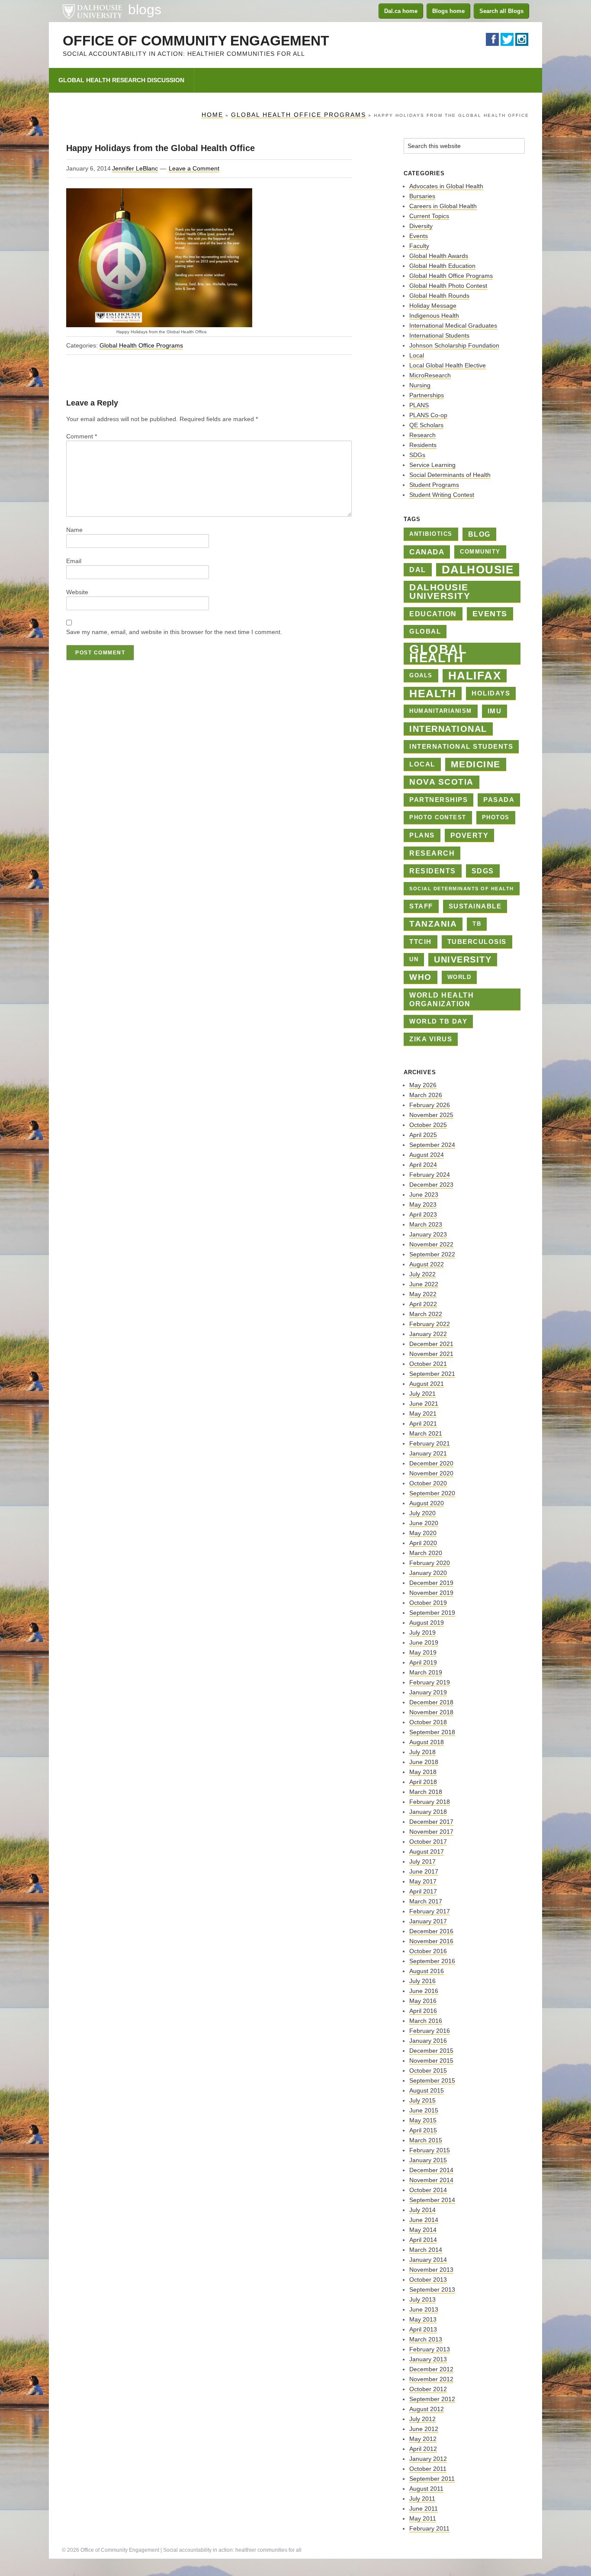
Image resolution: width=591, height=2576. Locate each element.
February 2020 (430, 1563)
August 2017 (427, 1851)
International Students (439, 335)
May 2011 (423, 2518)
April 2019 (423, 1662)
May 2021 (423, 1414)
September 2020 (432, 1493)
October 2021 (428, 1364)
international (448, 729)
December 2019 (431, 1583)
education (433, 614)
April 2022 (423, 1304)
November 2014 (431, 2180)
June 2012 (424, 2429)
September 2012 (432, 2399)
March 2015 (426, 2140)
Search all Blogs (501, 11)
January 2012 (428, 2459)
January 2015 (428, 2160)
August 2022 (427, 1264)
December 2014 (431, 2170)
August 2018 (427, 1742)
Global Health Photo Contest (448, 286)
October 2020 (428, 1483)
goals (421, 675)
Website (77, 592)
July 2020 (422, 1513)
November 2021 (431, 1354)
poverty (470, 835)
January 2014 (428, 2260)
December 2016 (431, 1931)
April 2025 (423, 1135)
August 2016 (427, 1971)
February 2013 (430, 2349)
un (414, 959)
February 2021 (430, 1443)
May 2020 (423, 1533)
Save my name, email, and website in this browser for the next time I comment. (174, 632)
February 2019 (430, 1682)
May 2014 (423, 2230)
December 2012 (431, 2369)
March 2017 (426, 1901)
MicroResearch (430, 375)
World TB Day (438, 1021)
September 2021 (432, 1374)
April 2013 (423, 2329)
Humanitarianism (441, 711)
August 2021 (427, 1384)
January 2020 (428, 1573)
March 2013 (426, 2339)
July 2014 (422, 2210)
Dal (418, 570)
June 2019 (424, 1642)
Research (422, 435)
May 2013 (423, 2319)
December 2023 (431, 1185)
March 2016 (426, 2021)
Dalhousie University (92, 11)
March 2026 (426, 1095)
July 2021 (422, 1394)
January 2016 (428, 2041)
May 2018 (423, 1772)
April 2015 (423, 2130)
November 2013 (431, 2270)
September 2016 (432, 1961)
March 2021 (426, 1433)
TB (477, 924)
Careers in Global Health (443, 206)
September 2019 (432, 1613)
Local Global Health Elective (448, 365)
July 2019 (422, 1633)
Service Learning (432, 465)
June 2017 (424, 1871)
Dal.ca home (401, 11)
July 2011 (422, 2499)
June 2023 (424, 1195)
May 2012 (423, 2439)
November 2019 (431, 1593)
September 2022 (432, 1254)
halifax (475, 676)
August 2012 (427, 2409)
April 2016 (423, 2011)
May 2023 (423, 1204)
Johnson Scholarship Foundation (454, 345)
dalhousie (478, 570)
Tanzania (433, 924)
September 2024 (432, 1145)
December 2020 (431, 1463)
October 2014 (428, 2190)
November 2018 (431, 1712)
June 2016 (424, 1991)
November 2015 (431, 2061)
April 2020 (423, 1543)
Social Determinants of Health (450, 475)
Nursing (420, 385)
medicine (476, 764)
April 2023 (423, 1214)
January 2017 (428, 1921)
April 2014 (423, 2240)
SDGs (417, 455)
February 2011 (429, 2528)
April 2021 (423, 1423)
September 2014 (432, 2200)
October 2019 (428, 1603)
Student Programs (434, 485)
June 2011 (424, 2508)
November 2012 (431, 2379)
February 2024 (430, 1175)
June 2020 (424, 1523)
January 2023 (428, 1234)
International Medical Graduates (453, 325)
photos (496, 817)
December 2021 (431, 1344)
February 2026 (430, 1105)
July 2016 (422, 1981)
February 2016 (430, 2031)
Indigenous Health (434, 316)
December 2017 (431, 1822)
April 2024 (423, 1165)
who (421, 977)
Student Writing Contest (442, 495)
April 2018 (423, 1782)
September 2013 (432, 2289)
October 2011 (428, 2469)
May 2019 (423, 1652)
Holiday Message (433, 306)
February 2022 (430, 1324)
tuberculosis (477, 942)
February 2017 (430, 1911)
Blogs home (448, 11)
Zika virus (431, 1039)
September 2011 (432, 2479)
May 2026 (423, 1085)
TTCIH (421, 942)
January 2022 (428, 1334)
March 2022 (426, 1314)
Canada (427, 552)
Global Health (438, 654)
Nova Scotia (442, 782)
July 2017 (422, 1861)
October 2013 (428, 2280)
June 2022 (424, 1284)
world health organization (442, 999)
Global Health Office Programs (141, 345)
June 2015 (424, 2110)
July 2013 (422, 2299)
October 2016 (428, 1951)
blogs (145, 10)
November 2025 (431, 1115)
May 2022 (423, 1294)
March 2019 (426, 1672)
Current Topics (429, 216)
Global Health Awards (439, 256)
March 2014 (426, 2250)
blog (479, 534)
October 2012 (428, 2389)
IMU (495, 711)
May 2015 (423, 2120)
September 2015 (432, 2080)
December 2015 (431, 2051)
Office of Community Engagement (196, 41)
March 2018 (426, 1792)
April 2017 (423, 1891)
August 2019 (427, 1623)
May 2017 (423, 1881)
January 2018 (428, 1812)
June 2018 (424, 1762)
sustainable (475, 906)
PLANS (419, 405)
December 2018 (431, 1702)
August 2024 (427, 1155)
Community (480, 552)
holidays (491, 693)
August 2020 (427, 1503)
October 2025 (428, 1125)
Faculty (419, 246)
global (425, 631)
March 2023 (426, 1224)
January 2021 (428, 1453)
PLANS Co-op (428, 415)
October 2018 (428, 1722)
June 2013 (424, 2309)
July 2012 (422, 2419)
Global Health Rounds (439, 296)
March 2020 (426, 1553)
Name (74, 530)
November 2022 (431, 1244)
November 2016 (431, 1941)
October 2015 (428, 2070)
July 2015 (422, 2100)
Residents (423, 445)
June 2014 (424, 2220)
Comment (82, 436)
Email (74, 561)
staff (421, 906)
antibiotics (431, 534)
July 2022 (422, 1274)
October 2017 (428, 1842)
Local (417, 355)
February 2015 (430, 2150)
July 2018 (422, 1752)
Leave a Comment (194, 168)
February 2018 (430, 1802)
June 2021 (424, 1404)
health (433, 693)
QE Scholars (426, 425)
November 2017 (431, 1832)
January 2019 (428, 1692)
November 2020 (431, 1473)
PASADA (499, 800)
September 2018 (432, 1732)
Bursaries (422, 196)
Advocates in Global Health (446, 186)
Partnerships (427, 395)
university (463, 960)
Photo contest (438, 817)
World (459, 977)
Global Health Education (442, 266)
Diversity (421, 226)
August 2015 (427, 2090)
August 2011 (426, 2489)
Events (419, 236)
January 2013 (428, 2359)
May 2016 (423, 2001)
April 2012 (423, 2449)
